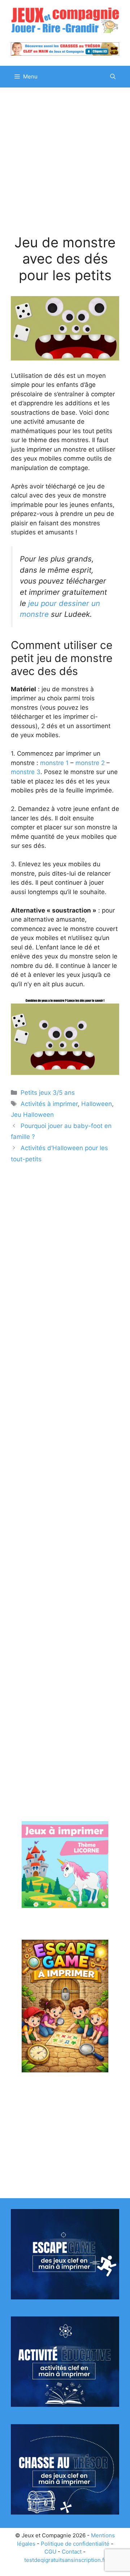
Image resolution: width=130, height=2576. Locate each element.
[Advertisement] (65, 166)
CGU (50, 2552)
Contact (72, 2552)
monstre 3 (26, 772)
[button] (113, 77)
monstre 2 (90, 763)
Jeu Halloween (32, 1115)
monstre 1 (54, 763)
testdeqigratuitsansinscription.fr (65, 2560)
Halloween (97, 1104)
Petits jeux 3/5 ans (48, 1093)
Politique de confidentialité (75, 2544)
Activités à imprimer (49, 1104)
